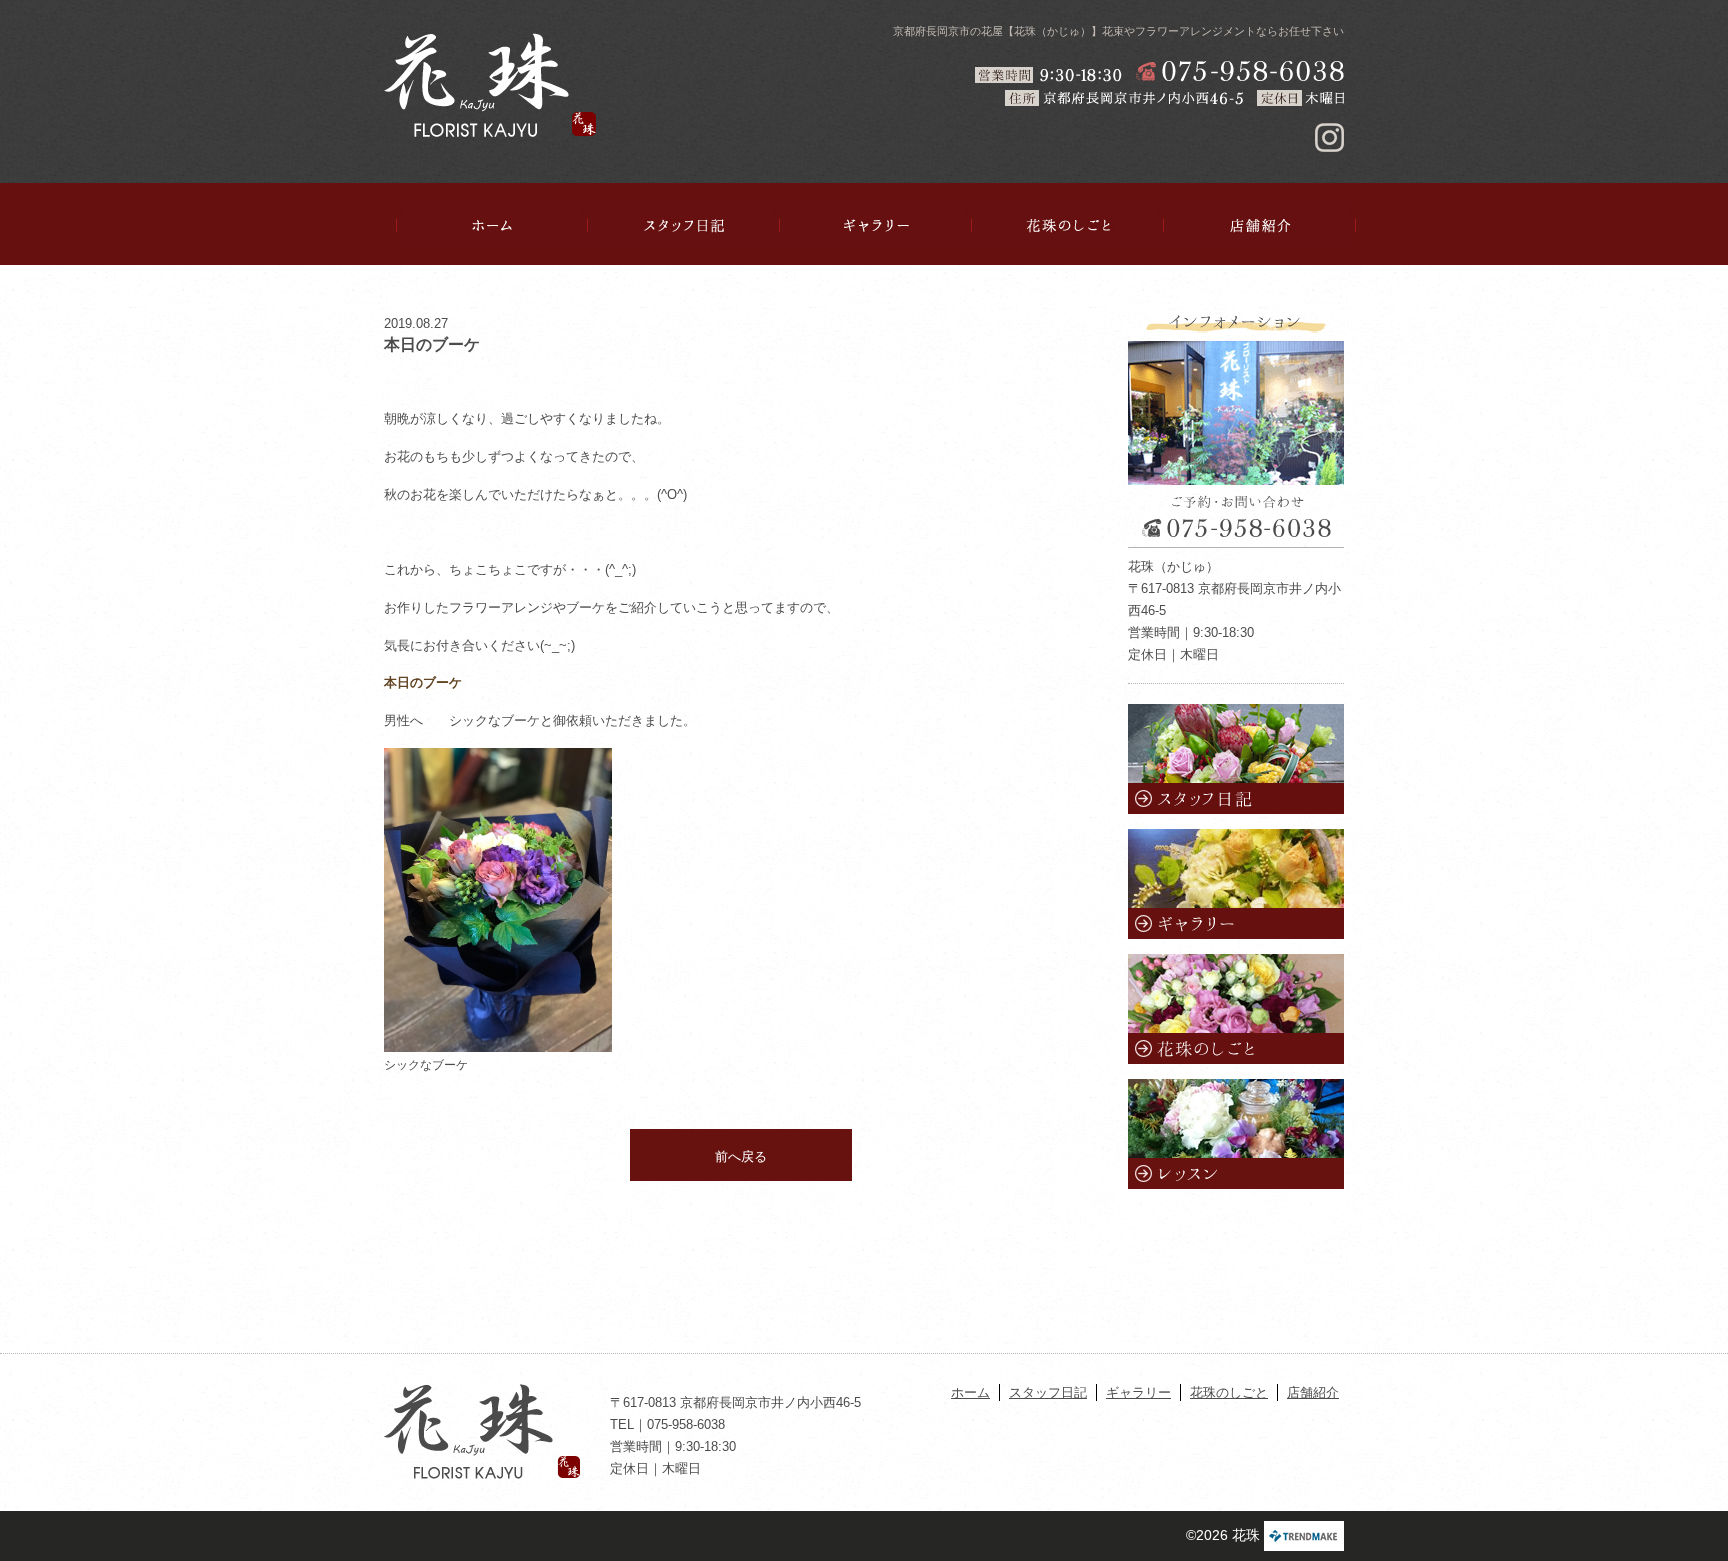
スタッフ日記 (684, 225)
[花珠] (490, 85)
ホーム (492, 225)
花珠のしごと (1068, 225)
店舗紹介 (1260, 225)
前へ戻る (741, 1156)
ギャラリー (876, 225)
